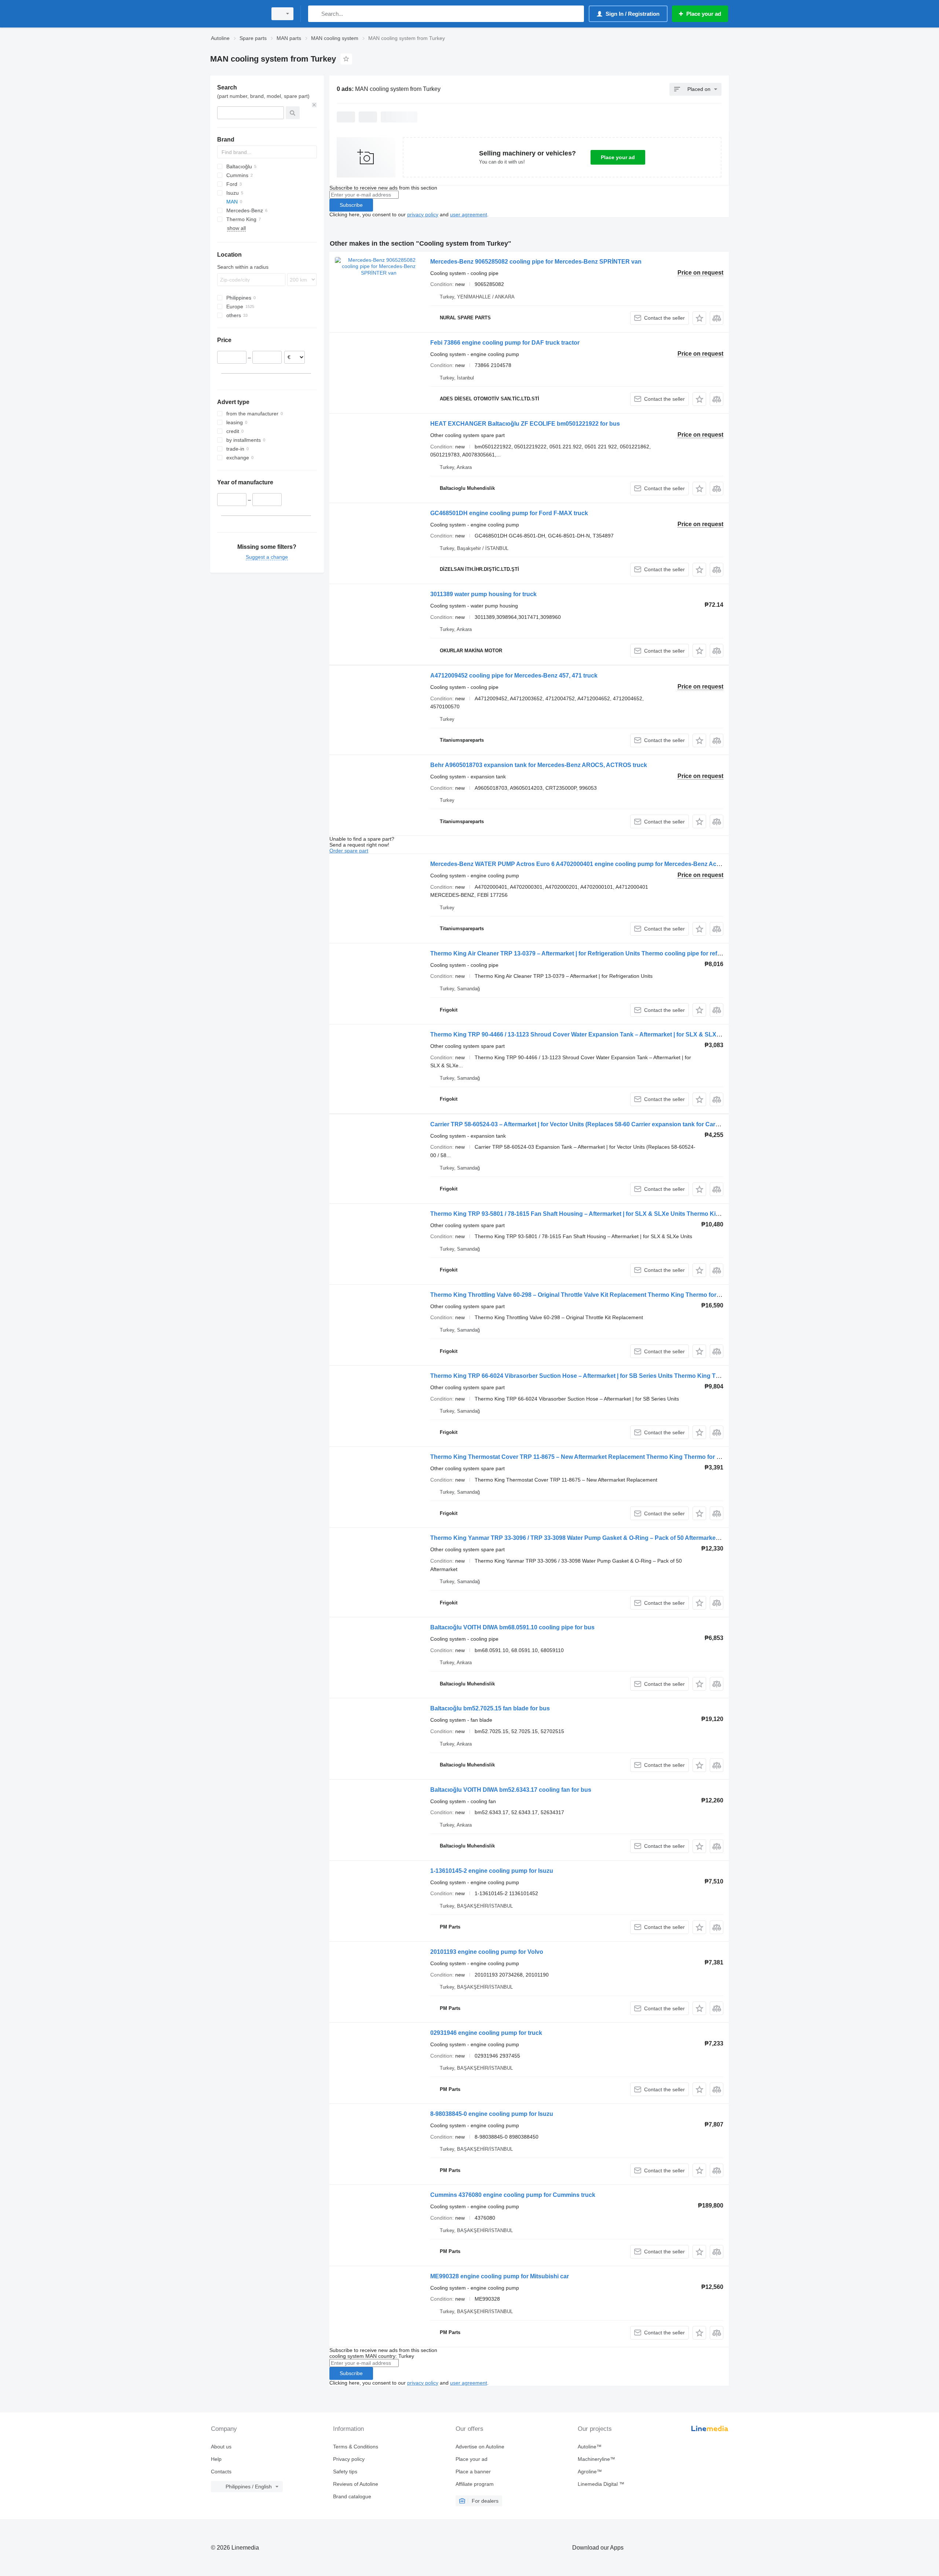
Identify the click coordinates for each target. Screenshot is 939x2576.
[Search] (315, 14)
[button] (699, 318)
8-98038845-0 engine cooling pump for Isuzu (492, 2114)
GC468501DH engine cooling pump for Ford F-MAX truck (509, 513)
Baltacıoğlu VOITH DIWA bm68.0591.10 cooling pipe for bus (512, 1627)
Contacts (221, 2472)
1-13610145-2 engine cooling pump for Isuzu (492, 1871)
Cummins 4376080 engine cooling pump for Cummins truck (513, 2195)
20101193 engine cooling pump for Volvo (487, 1952)
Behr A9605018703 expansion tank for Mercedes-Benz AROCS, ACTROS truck (539, 765)
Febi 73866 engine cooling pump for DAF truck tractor (505, 343)
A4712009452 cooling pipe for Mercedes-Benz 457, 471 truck (514, 676)
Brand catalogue (352, 2496)
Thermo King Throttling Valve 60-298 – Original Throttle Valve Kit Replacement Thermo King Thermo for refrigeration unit (597, 1295)
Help (216, 2459)
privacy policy (423, 214)
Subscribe (351, 205)
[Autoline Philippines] (237, 14)
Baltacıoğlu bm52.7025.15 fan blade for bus (490, 1708)
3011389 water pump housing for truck (483, 594)
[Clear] (314, 105)
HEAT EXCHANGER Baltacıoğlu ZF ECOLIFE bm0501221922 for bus (525, 424)
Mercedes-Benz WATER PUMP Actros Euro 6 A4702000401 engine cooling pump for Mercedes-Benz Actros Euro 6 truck (597, 864)
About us (221, 2447)
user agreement (469, 214)
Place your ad (618, 157)
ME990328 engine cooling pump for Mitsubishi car (500, 2276)
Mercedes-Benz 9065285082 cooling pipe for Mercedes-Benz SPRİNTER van (536, 262)
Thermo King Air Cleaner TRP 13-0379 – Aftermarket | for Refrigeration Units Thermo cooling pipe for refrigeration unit (593, 953)
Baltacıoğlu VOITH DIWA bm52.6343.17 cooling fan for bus (511, 1790)
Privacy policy (349, 2459)
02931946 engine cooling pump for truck (486, 2033)
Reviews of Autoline (356, 2484)
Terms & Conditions (356, 2447)
